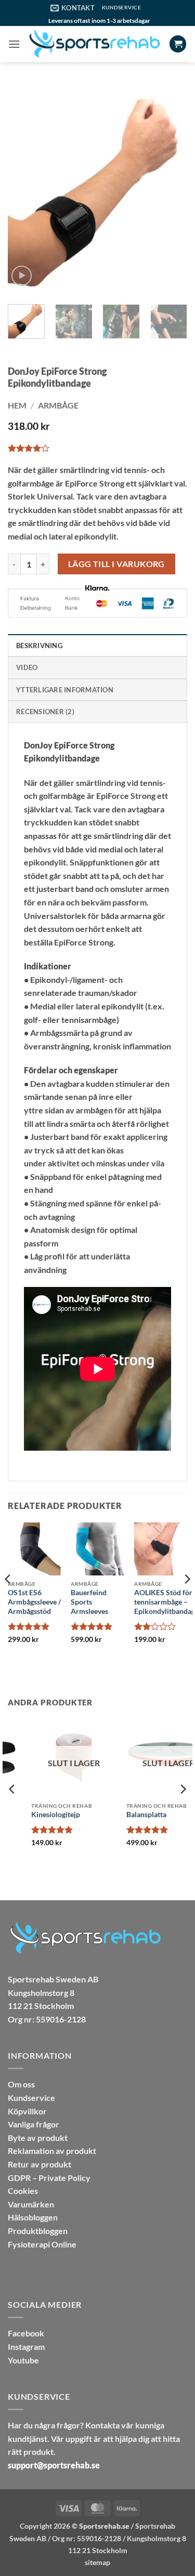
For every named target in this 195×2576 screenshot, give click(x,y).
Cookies (23, 2191)
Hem (17, 405)
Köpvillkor (27, 2111)
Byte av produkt (38, 2138)
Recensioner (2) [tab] (45, 712)
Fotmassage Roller (133, 1815)
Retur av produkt (40, 2164)
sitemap (97, 2562)
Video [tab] (27, 667)
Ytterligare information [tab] (65, 690)
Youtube (23, 2360)
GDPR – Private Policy (49, 2178)
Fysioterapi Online (42, 2244)
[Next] (171, 192)
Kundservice (31, 2098)
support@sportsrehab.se (54, 2465)
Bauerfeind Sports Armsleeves (89, 1602)
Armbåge (58, 405)
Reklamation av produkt (52, 2151)
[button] (14, 44)
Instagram (26, 2347)
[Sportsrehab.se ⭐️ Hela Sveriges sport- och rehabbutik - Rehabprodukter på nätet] (95, 44)
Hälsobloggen (33, 2217)
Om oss (21, 2084)
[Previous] (24, 192)
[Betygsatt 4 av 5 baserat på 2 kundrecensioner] (97, 448)
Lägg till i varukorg (116, 564)
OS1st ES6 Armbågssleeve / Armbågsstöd (34, 1602)
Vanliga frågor (34, 2124)
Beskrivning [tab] (39, 646)
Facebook (26, 2333)
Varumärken (31, 2204)
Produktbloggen (38, 2231)
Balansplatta (28, 1815)
